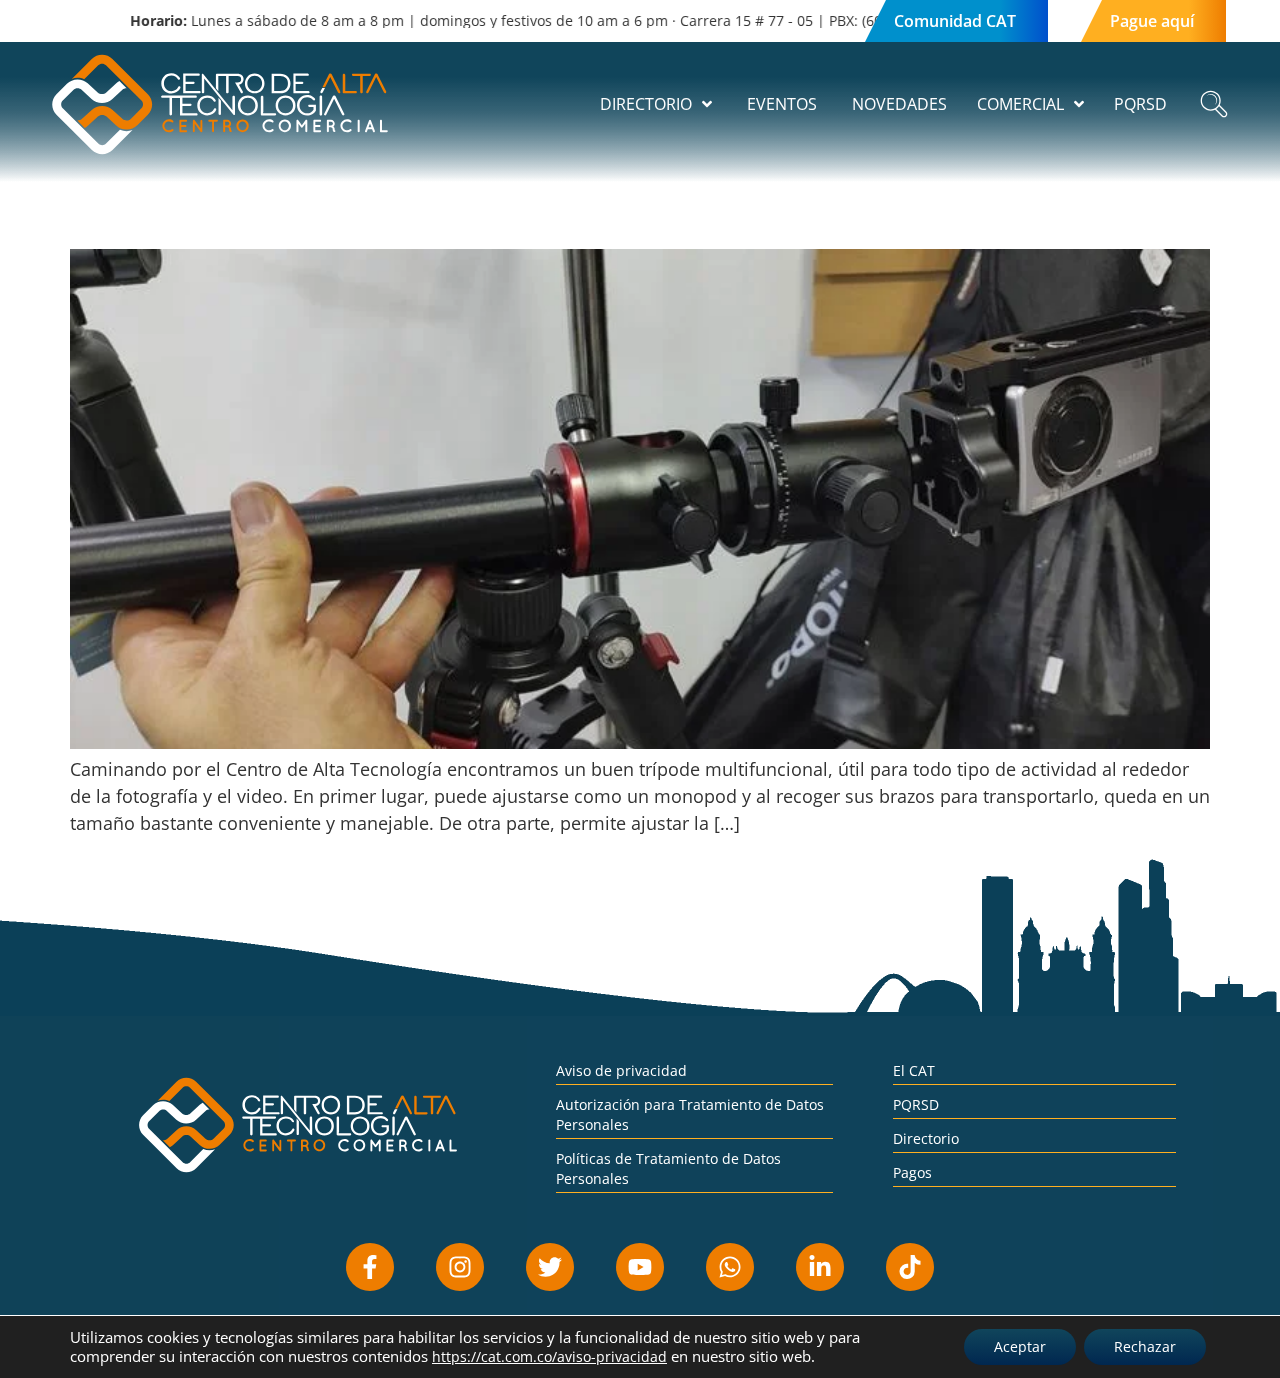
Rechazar (1145, 1346)
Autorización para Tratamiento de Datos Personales (690, 1114)
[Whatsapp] (730, 1267)
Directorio (926, 1138)
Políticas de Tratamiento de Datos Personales (668, 1168)
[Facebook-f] (370, 1267)
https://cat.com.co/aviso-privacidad (549, 1356)
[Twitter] (550, 1267)
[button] (1213, 104)
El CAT (914, 1070)
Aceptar (1020, 1346)
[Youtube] (640, 1267)
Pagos (912, 1172)
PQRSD (916, 1104)
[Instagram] (460, 1267)
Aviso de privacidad (621, 1070)
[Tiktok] (910, 1267)
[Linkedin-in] (820, 1267)
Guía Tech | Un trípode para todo (231, 213)
